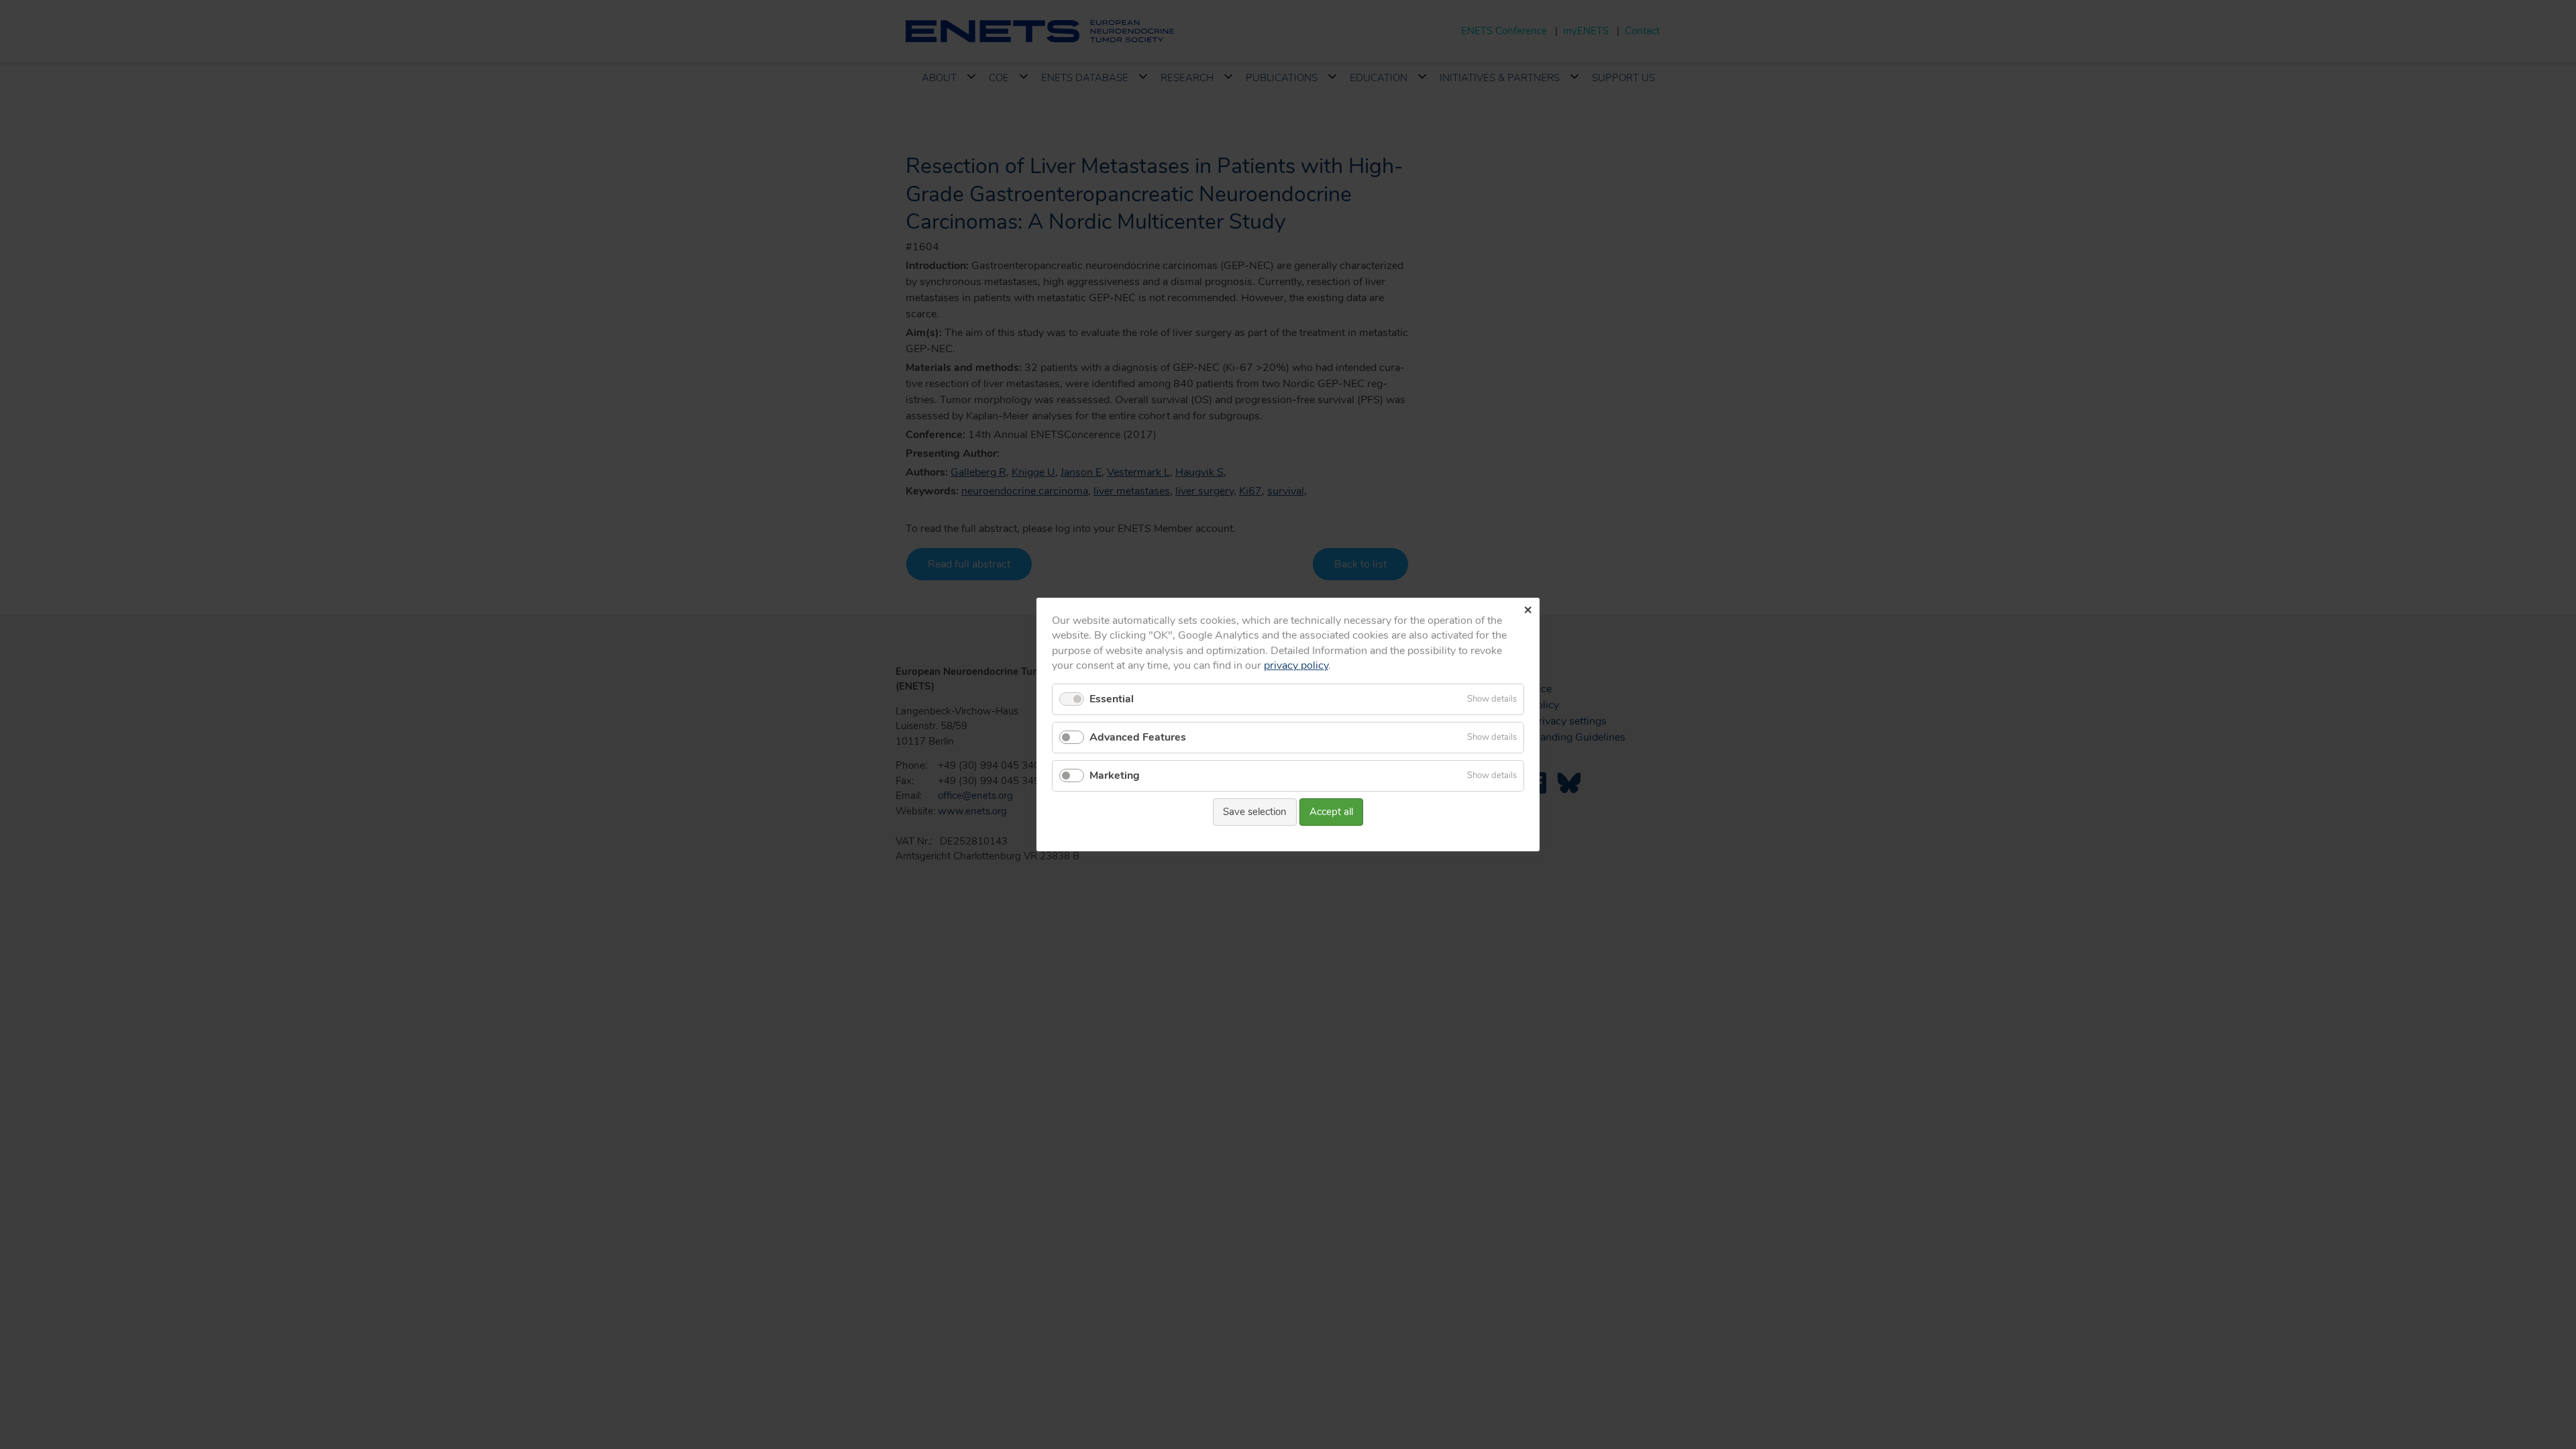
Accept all (1331, 812)
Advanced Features (1138, 737)
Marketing (1115, 775)
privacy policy (1296, 665)
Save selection (1255, 812)
